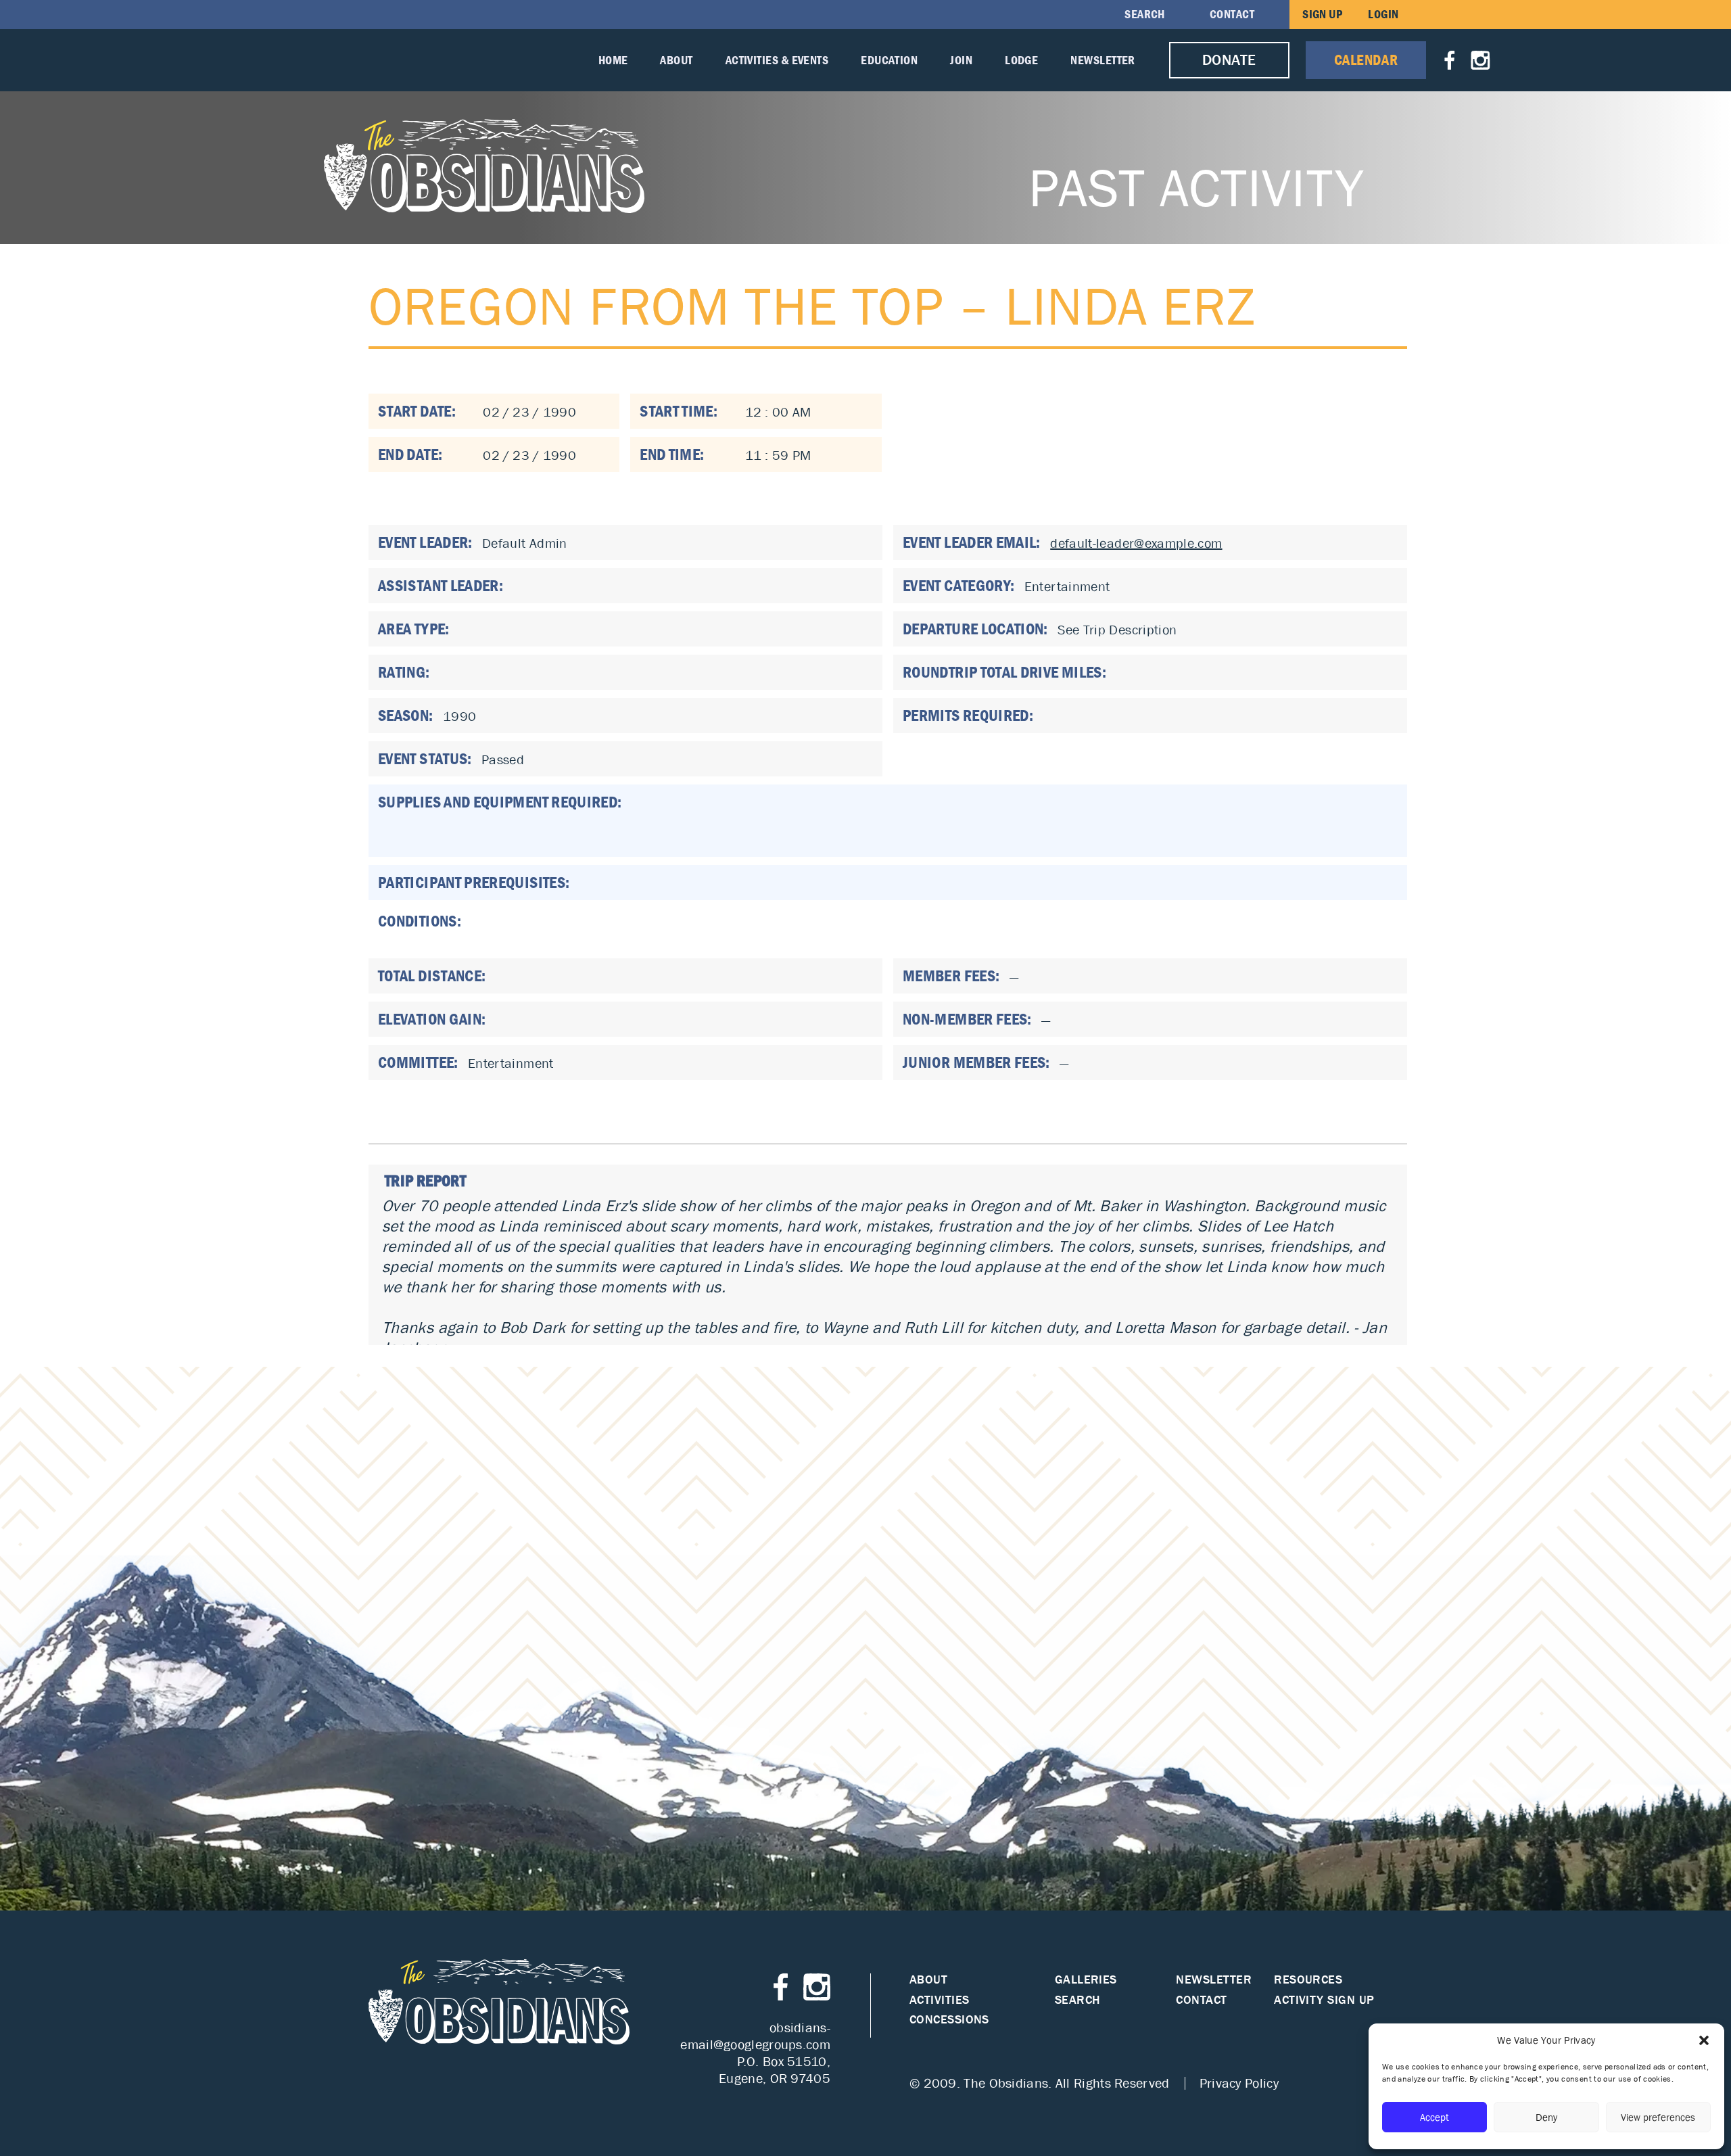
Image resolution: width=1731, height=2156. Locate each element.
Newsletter (1103, 60)
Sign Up (1322, 14)
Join (961, 60)
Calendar (1366, 60)
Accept (1434, 2117)
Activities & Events (777, 60)
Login (1383, 14)
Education (889, 60)
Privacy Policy (1239, 2083)
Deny (1546, 2117)
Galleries (1086, 1980)
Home (613, 60)
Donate (1229, 60)
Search (1145, 14)
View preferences (1658, 2117)
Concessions (949, 2020)
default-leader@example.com (1136, 543)
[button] (1704, 2040)
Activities (940, 2000)
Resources (1308, 1980)
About (676, 60)
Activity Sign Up (1324, 2000)
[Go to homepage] (484, 166)
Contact (1232, 14)
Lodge (1021, 60)
